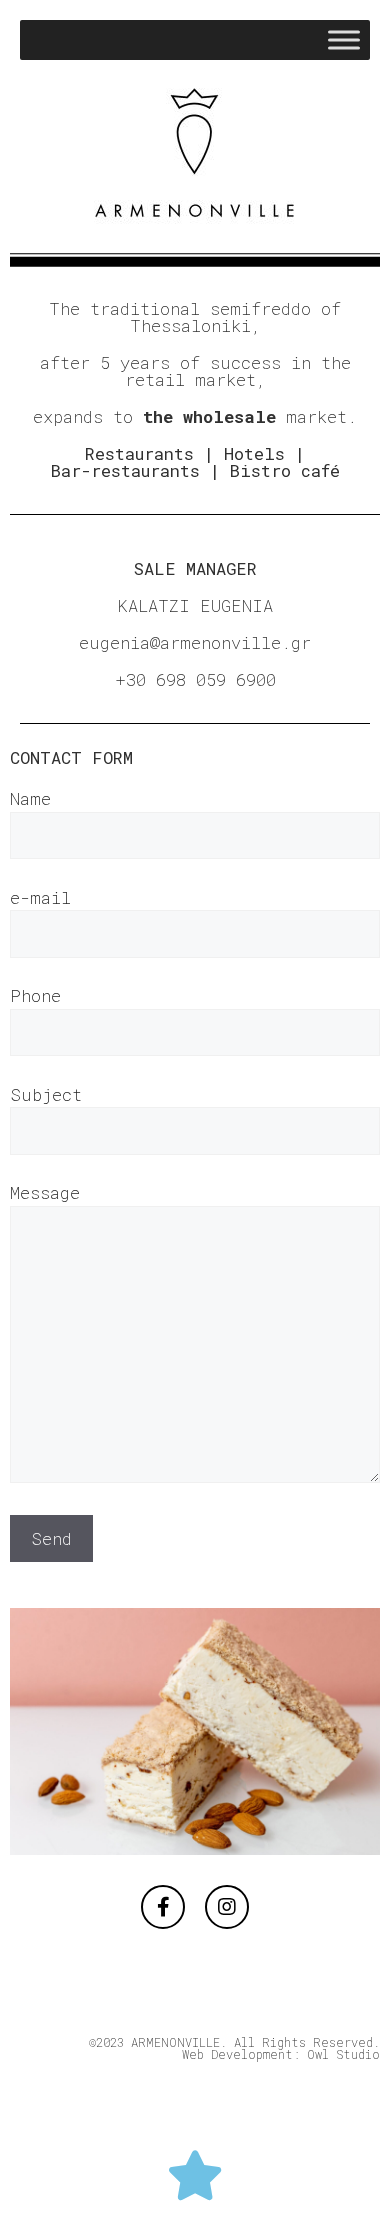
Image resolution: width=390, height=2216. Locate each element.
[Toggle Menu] (344, 39)
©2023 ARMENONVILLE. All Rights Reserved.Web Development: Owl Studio (234, 2048)
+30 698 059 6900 (195, 679)
